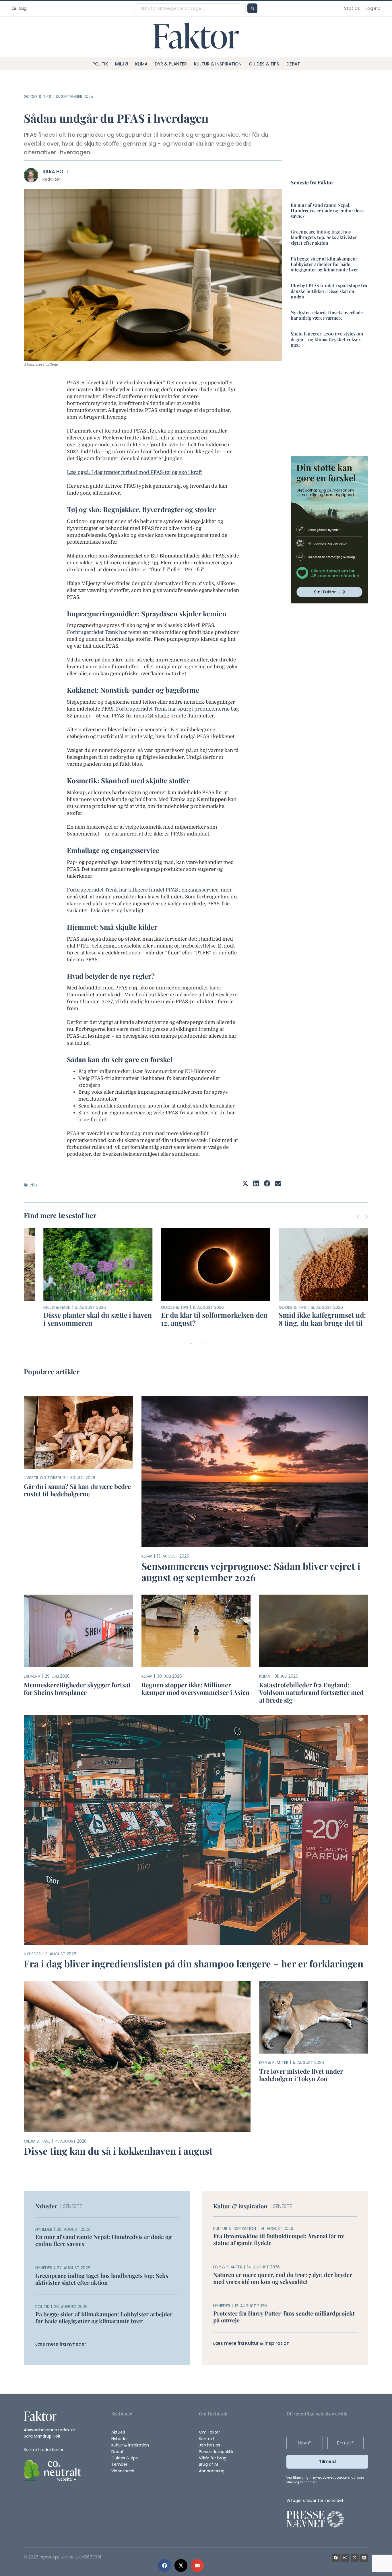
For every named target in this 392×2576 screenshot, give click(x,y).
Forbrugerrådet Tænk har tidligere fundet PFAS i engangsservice (143, 890)
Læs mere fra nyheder (61, 2344)
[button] (165, 2566)
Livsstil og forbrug (45, 1478)
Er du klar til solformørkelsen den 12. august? (195, 1319)
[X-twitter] (355, 2558)
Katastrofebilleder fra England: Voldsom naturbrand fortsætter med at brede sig (311, 1692)
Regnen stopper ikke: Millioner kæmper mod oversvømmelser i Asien (196, 1689)
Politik (100, 64)
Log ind (373, 8)
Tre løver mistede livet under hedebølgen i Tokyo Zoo (301, 2075)
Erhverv (32, 1676)
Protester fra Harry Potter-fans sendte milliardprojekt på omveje (284, 2317)
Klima (141, 64)
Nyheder (32, 1954)
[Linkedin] (364, 2558)
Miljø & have (37, 1307)
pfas (33, 1185)
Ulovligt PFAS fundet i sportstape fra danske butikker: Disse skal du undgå (329, 291)
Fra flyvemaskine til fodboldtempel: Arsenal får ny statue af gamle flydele (279, 2239)
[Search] (252, 8)
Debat (293, 64)
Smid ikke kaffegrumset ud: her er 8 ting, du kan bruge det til (313, 1319)
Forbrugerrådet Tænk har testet (104, 632)
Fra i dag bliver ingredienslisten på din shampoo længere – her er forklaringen (194, 1963)
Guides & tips (264, 64)
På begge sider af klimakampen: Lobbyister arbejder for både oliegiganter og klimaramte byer (324, 264)
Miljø (122, 64)
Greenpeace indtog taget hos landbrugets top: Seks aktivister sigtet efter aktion (324, 237)
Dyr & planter (171, 64)
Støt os (352, 8)
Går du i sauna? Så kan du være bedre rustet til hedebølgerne (77, 1490)
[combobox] (190, 8)
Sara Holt (56, 171)
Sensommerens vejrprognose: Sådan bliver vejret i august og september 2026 (251, 1572)
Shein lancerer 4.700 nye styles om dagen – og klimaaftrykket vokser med (327, 339)
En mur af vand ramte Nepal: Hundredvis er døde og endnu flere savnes (327, 210)
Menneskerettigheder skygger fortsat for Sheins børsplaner (77, 1689)
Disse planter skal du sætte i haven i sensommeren (78, 1319)
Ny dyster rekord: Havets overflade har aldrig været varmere (327, 315)
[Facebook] (336, 2558)
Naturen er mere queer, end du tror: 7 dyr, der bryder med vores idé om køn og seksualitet (283, 2278)
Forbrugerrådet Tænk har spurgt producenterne (173, 709)
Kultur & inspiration (218, 64)
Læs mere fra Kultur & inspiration (251, 2343)
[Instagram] (345, 2558)
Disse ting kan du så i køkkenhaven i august (118, 2151)
